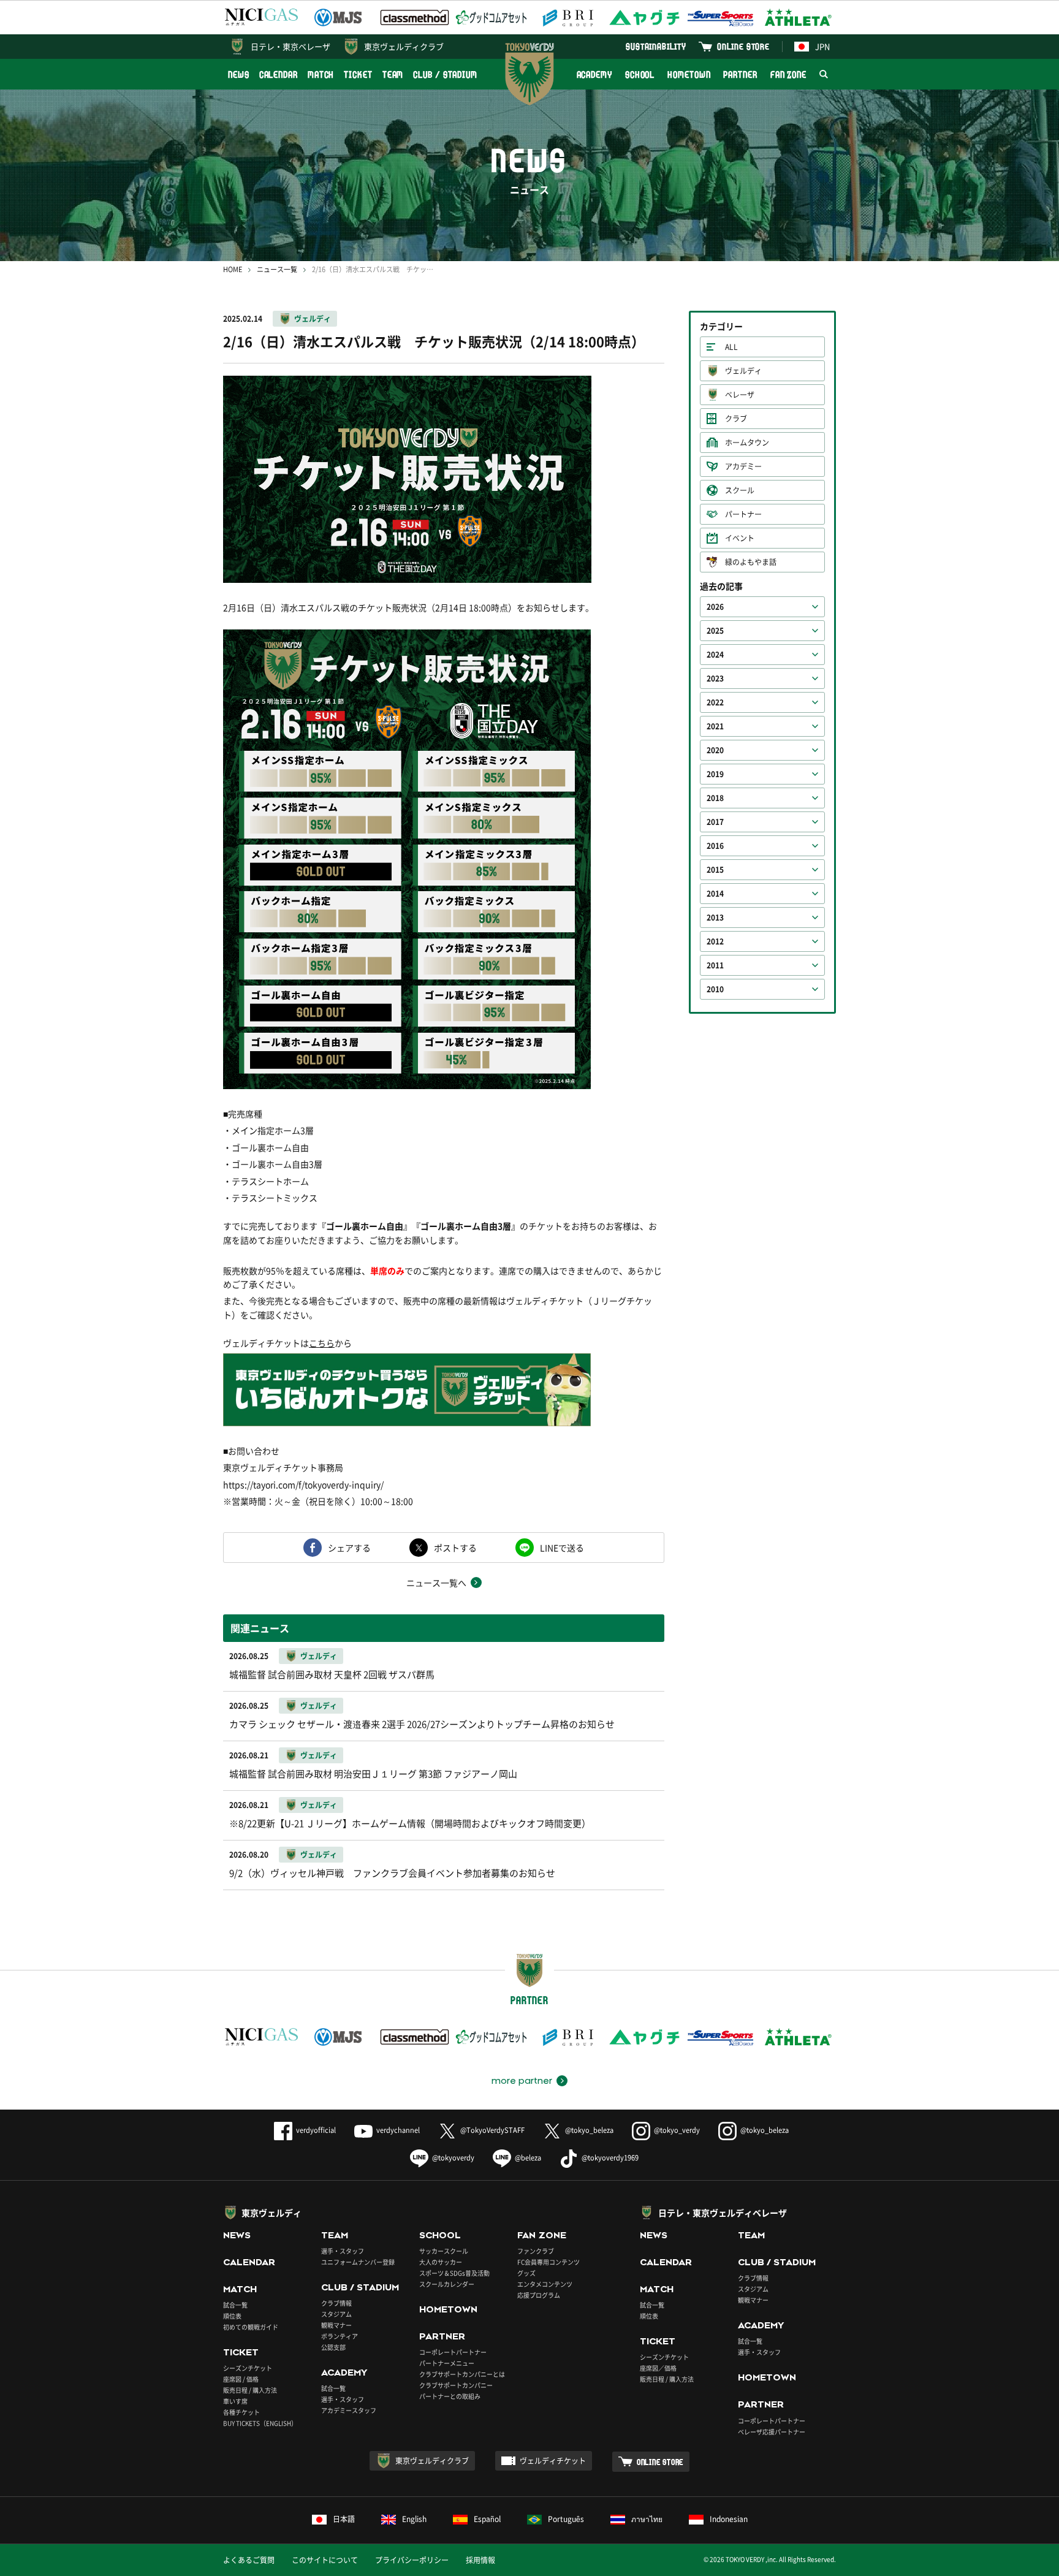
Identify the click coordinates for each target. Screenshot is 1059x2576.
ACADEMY (594, 74)
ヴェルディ (313, 319)
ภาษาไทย (647, 2519)
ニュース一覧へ (436, 1582)
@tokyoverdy (453, 2158)
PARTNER (740, 74)
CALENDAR (279, 74)
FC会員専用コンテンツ (548, 2262)
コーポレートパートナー (453, 2352)
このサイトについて (325, 2560)
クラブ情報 (336, 2303)
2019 (715, 774)
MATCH (321, 74)
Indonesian (729, 2519)
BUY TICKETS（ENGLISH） (260, 2423)
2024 (715, 655)
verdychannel (398, 2130)
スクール (740, 490)
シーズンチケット (248, 2368)
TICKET (358, 74)
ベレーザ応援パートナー (772, 2432)
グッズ (526, 2273)
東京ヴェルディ (271, 2213)
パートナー (743, 514)
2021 (715, 726)
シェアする (349, 1548)
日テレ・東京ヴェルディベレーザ (723, 2213)
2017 (715, 822)
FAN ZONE (788, 74)
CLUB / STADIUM (445, 74)
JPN (822, 46)
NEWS (239, 74)
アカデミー (743, 466)
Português (566, 2519)
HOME (233, 269)
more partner (522, 2081)
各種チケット (241, 2412)
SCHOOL (640, 74)
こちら (322, 1343)
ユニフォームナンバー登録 (358, 2262)
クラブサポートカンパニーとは (462, 2374)
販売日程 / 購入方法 (250, 2390)
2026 (715, 607)
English (414, 2519)
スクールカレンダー (447, 2284)
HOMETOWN (689, 74)
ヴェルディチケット (553, 2461)
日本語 (344, 2519)
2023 (715, 678)
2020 (715, 750)
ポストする (455, 1548)
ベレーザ (740, 395)
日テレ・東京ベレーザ (290, 46)
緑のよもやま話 (751, 562)
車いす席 (235, 2401)
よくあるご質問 (249, 2560)
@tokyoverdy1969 (610, 2158)
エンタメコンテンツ (545, 2284)
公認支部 (333, 2347)
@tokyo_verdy (677, 2130)
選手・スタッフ (343, 2251)
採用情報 (480, 2560)
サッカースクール (444, 2251)
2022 (715, 702)
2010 (715, 989)
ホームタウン (747, 443)
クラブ (736, 419)
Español (487, 2519)
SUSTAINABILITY (656, 46)
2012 (715, 941)
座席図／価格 (658, 2368)
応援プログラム (539, 2295)
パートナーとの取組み (450, 2396)
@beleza (528, 2158)
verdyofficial (316, 2130)
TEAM (393, 74)
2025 (715, 631)
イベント (740, 538)
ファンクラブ (536, 2251)
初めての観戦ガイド (251, 2327)
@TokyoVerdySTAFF (492, 2130)
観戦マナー (336, 2325)
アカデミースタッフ (349, 2410)
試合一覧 (235, 2305)
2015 (715, 870)
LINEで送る (562, 1548)
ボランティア (340, 2336)
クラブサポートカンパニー (456, 2385)
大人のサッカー (441, 2262)
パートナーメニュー (447, 2363)
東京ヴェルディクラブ (404, 46)
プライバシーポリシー (412, 2560)
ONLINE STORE (743, 46)
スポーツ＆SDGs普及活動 (454, 2273)
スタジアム (336, 2314)
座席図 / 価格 (241, 2379)
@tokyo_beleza (589, 2130)
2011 (715, 965)
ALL (731, 347)
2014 (715, 894)
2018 (715, 798)
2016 (715, 846)
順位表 (232, 2316)
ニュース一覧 (277, 269)
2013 (715, 918)
